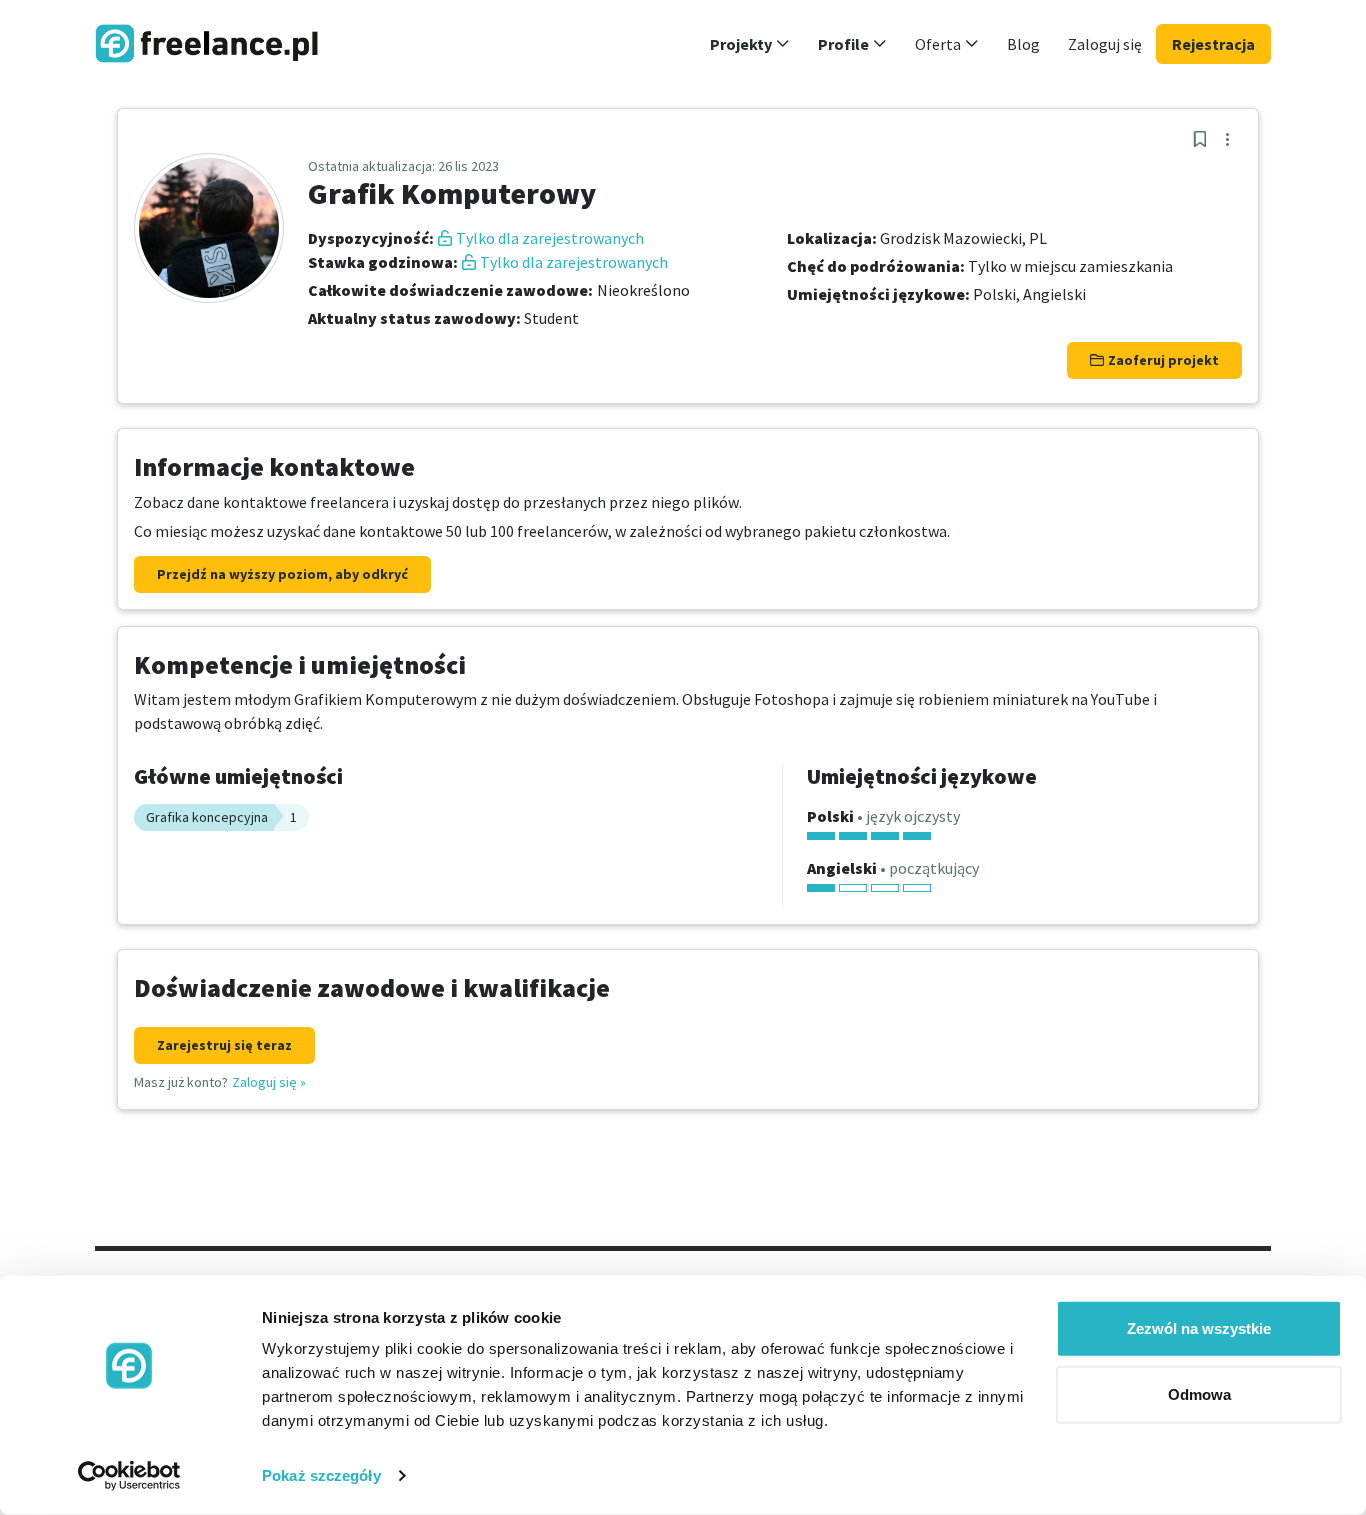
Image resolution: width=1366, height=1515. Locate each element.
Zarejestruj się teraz (224, 1045)
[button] (750, 44)
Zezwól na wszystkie (1199, 1328)
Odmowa (1199, 1393)
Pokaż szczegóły (321, 1475)
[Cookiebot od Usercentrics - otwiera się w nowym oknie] (129, 1476)
